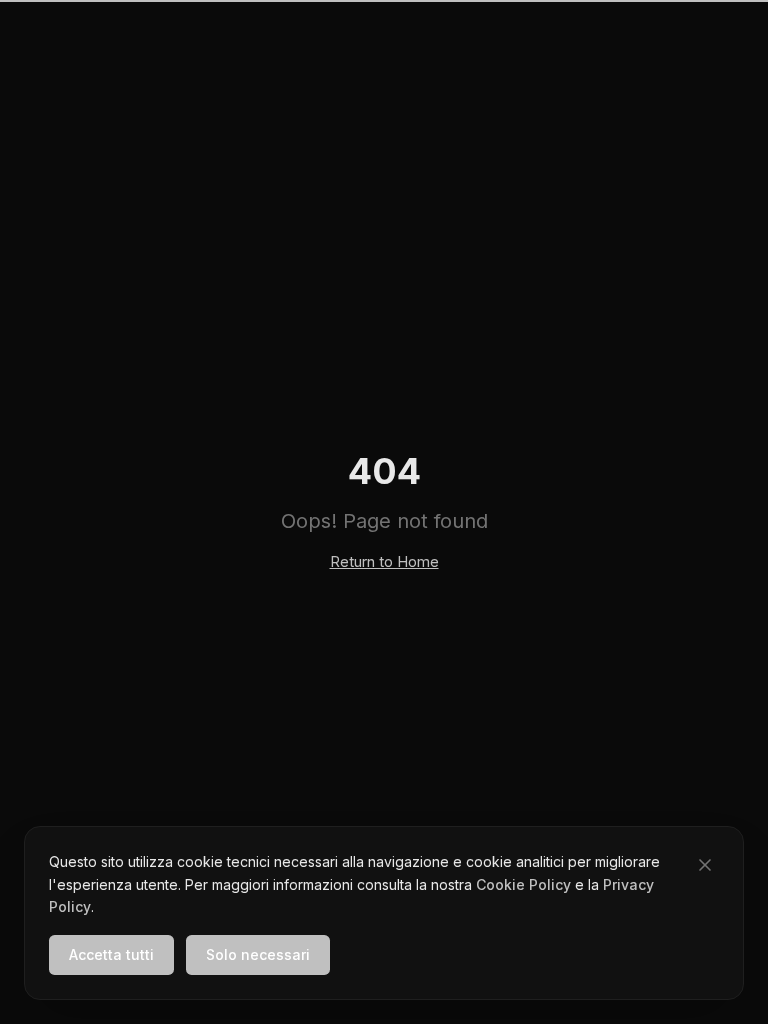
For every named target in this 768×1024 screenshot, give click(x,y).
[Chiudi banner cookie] (705, 865)
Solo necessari (258, 954)
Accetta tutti (111, 954)
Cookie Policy (523, 884)
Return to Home (384, 561)
